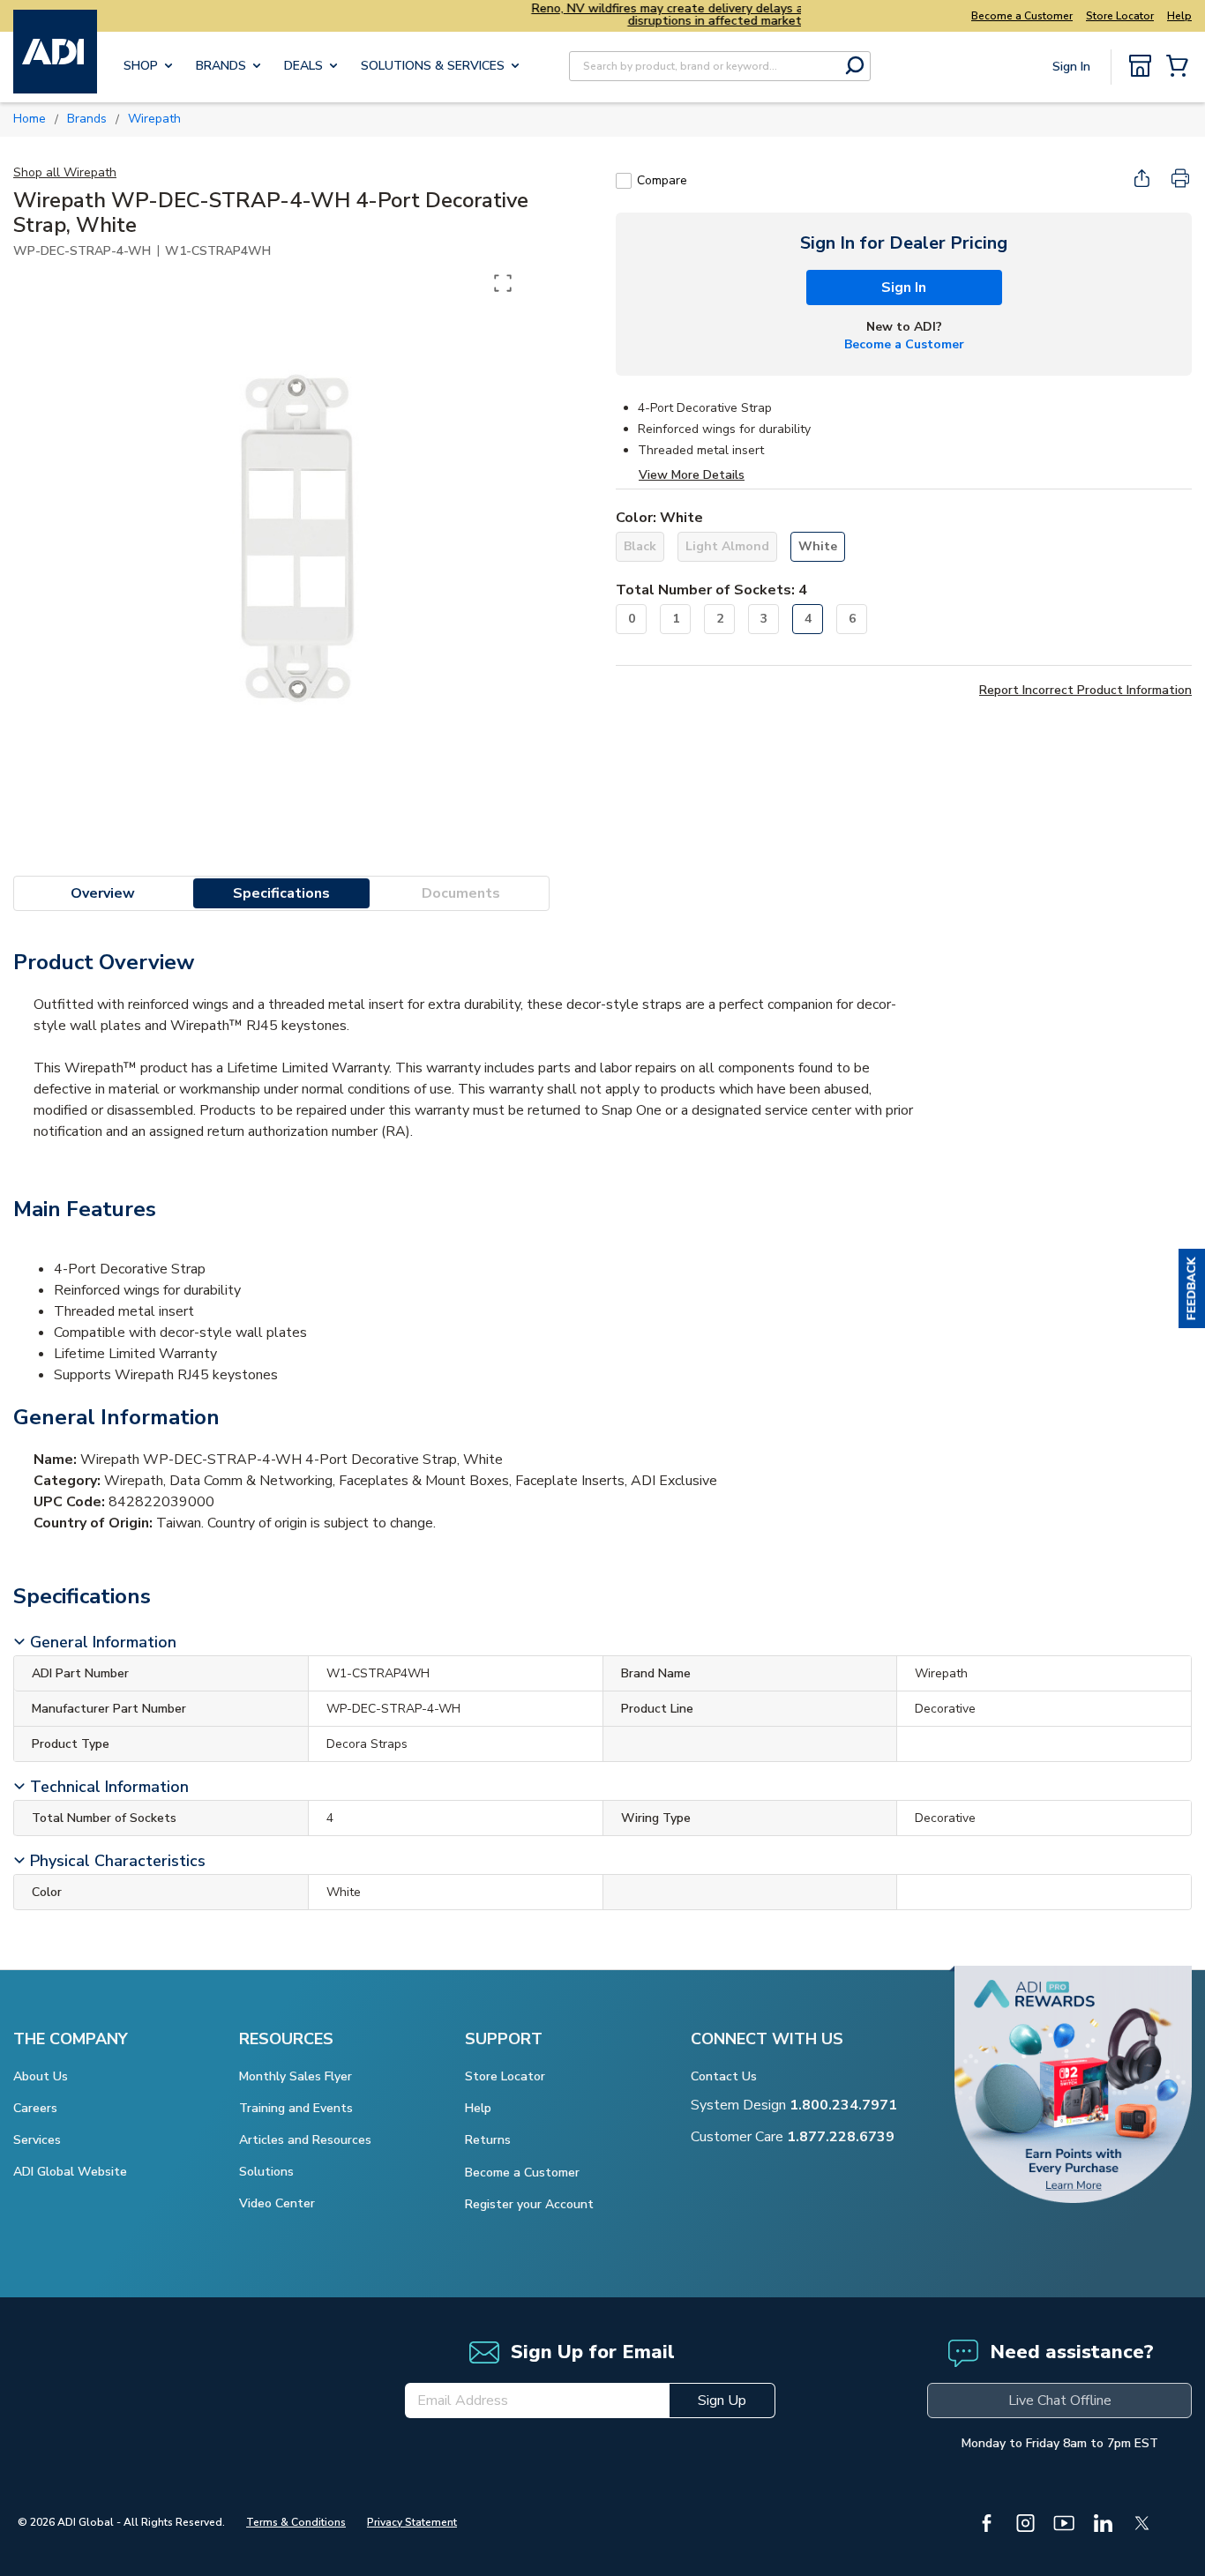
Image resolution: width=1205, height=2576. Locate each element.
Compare (662, 180)
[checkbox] (624, 181)
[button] (1192, 1288)
